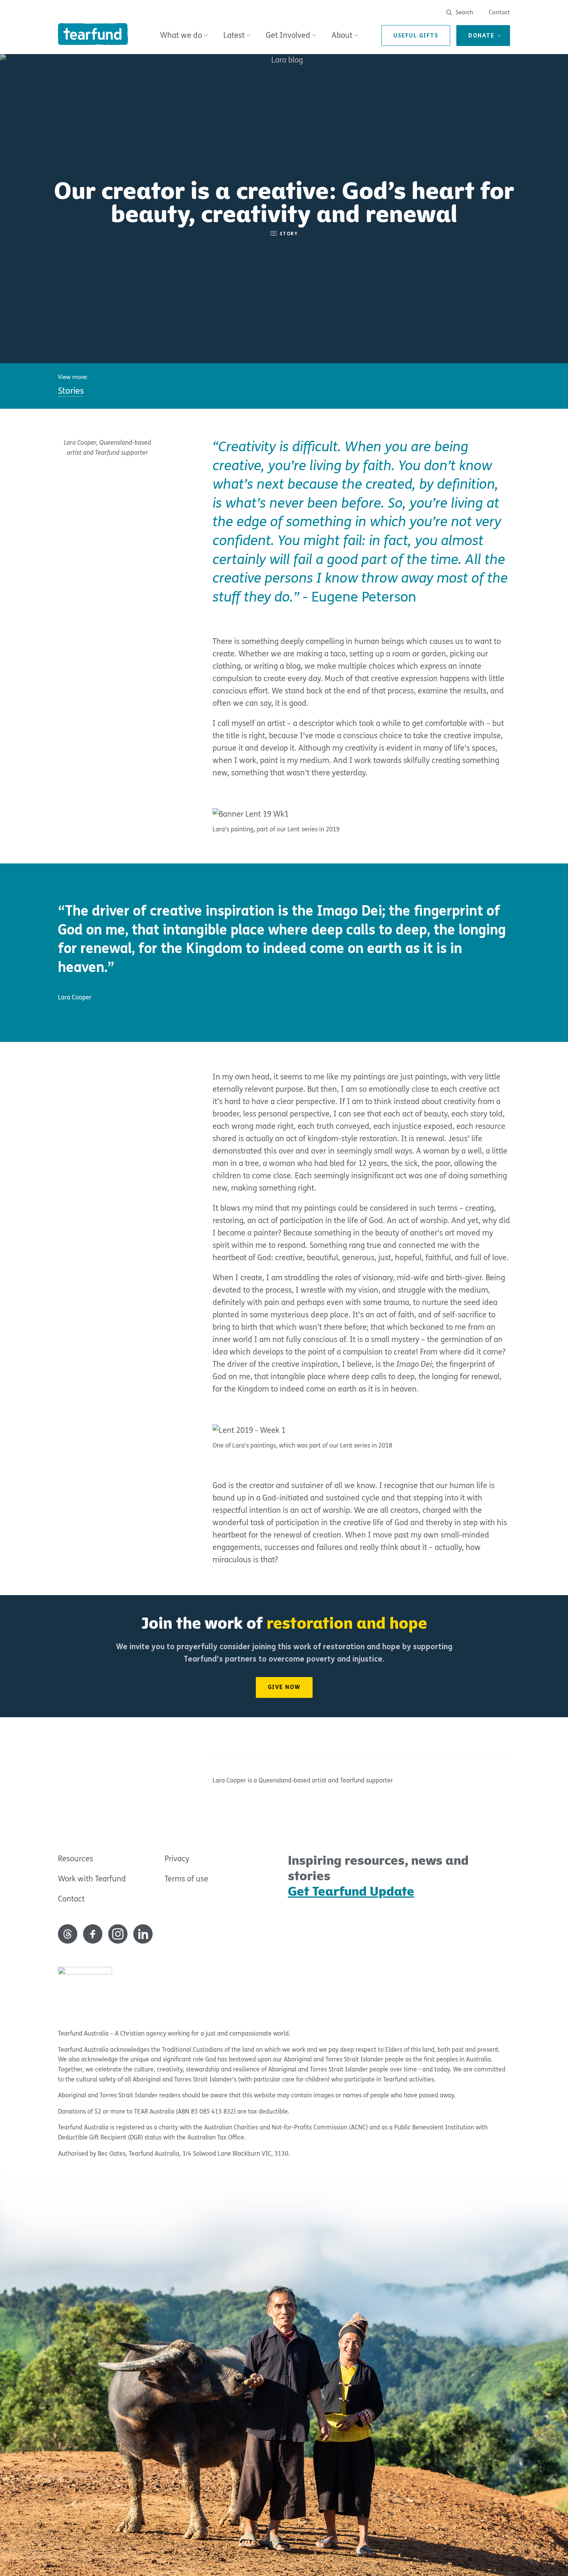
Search (464, 12)
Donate (481, 36)
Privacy (177, 1859)
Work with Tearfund (92, 1879)
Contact (499, 12)
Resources (76, 1859)
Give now (284, 1687)
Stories (71, 391)
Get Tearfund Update (351, 1891)
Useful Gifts (416, 36)
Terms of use (186, 1879)
